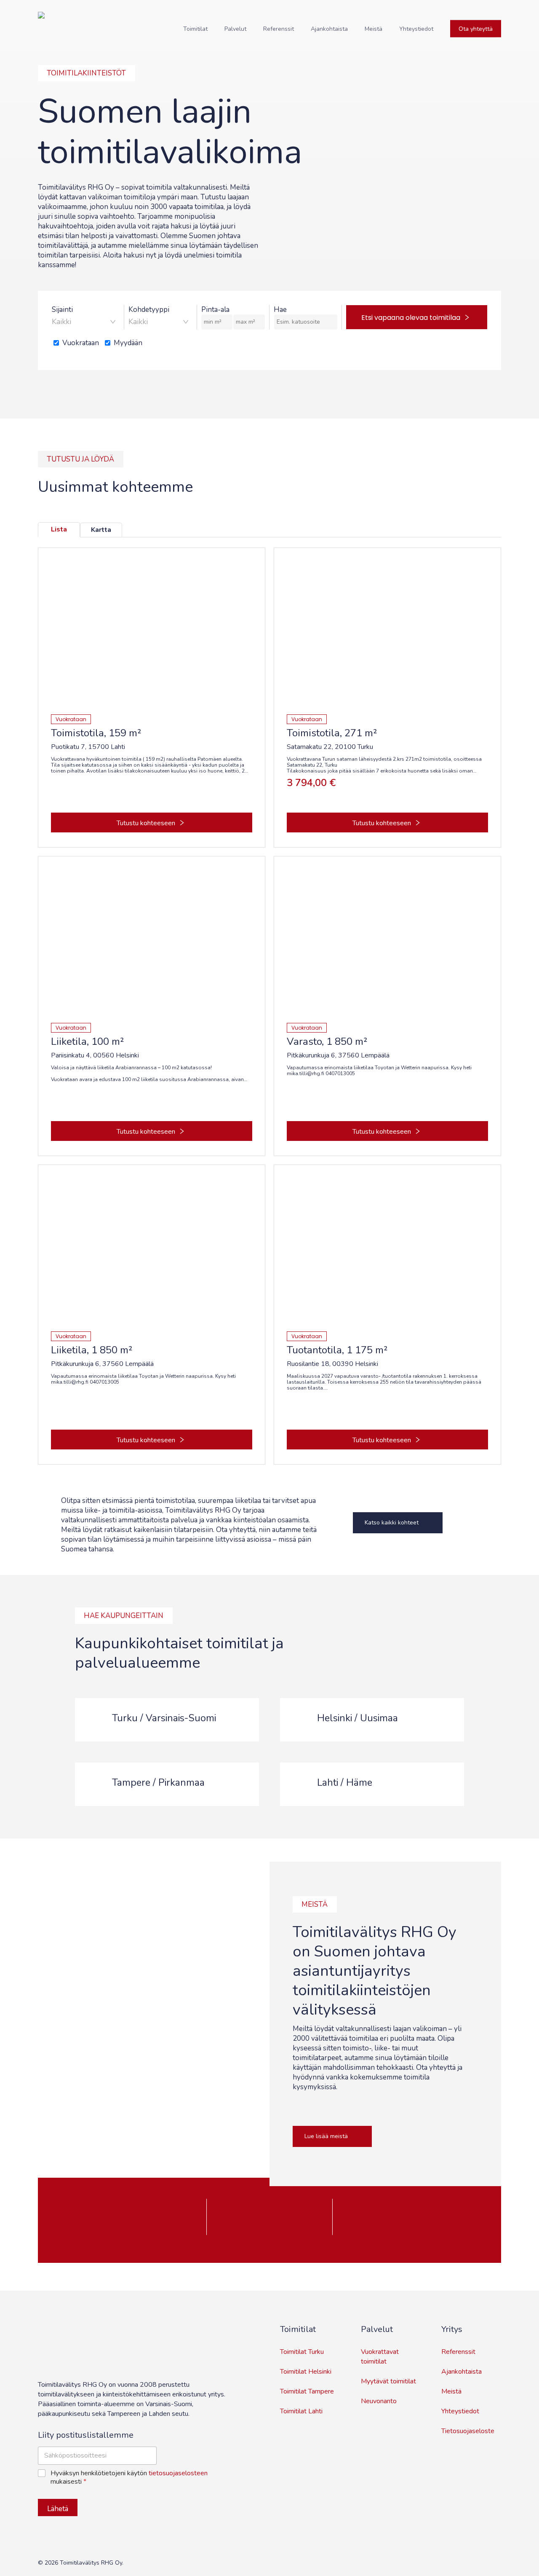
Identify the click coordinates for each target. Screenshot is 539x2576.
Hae (280, 310)
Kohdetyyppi (149, 310)
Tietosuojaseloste (468, 2431)
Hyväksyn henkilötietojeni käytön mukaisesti (129, 2478)
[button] (398, 1523)
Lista (59, 529)
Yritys (452, 2329)
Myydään (128, 343)
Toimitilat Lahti (301, 2411)
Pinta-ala (215, 310)
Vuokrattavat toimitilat (380, 2357)
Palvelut (377, 2329)
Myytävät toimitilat (388, 2381)
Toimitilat (298, 2329)
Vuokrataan (81, 343)
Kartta (101, 530)
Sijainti (62, 310)
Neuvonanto (379, 2401)
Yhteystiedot (460, 2411)
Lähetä (58, 2509)
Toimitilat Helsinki (306, 2372)
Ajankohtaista (462, 2372)
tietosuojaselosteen (178, 2473)
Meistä (451, 2391)
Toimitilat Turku (302, 2352)
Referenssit (458, 2352)
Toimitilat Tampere (307, 2391)
